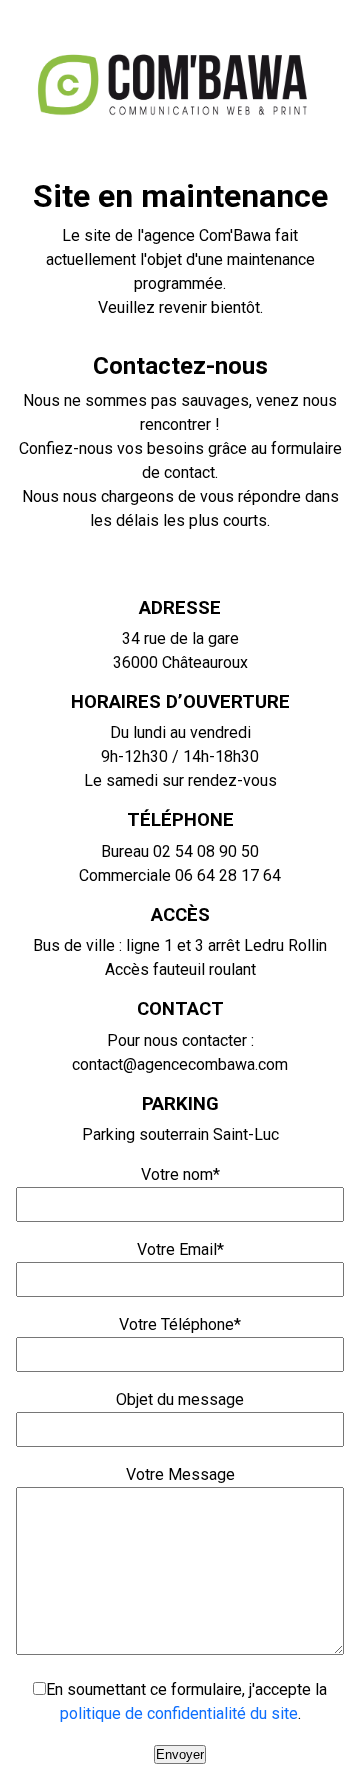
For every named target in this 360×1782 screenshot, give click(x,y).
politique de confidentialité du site (179, 1713)
